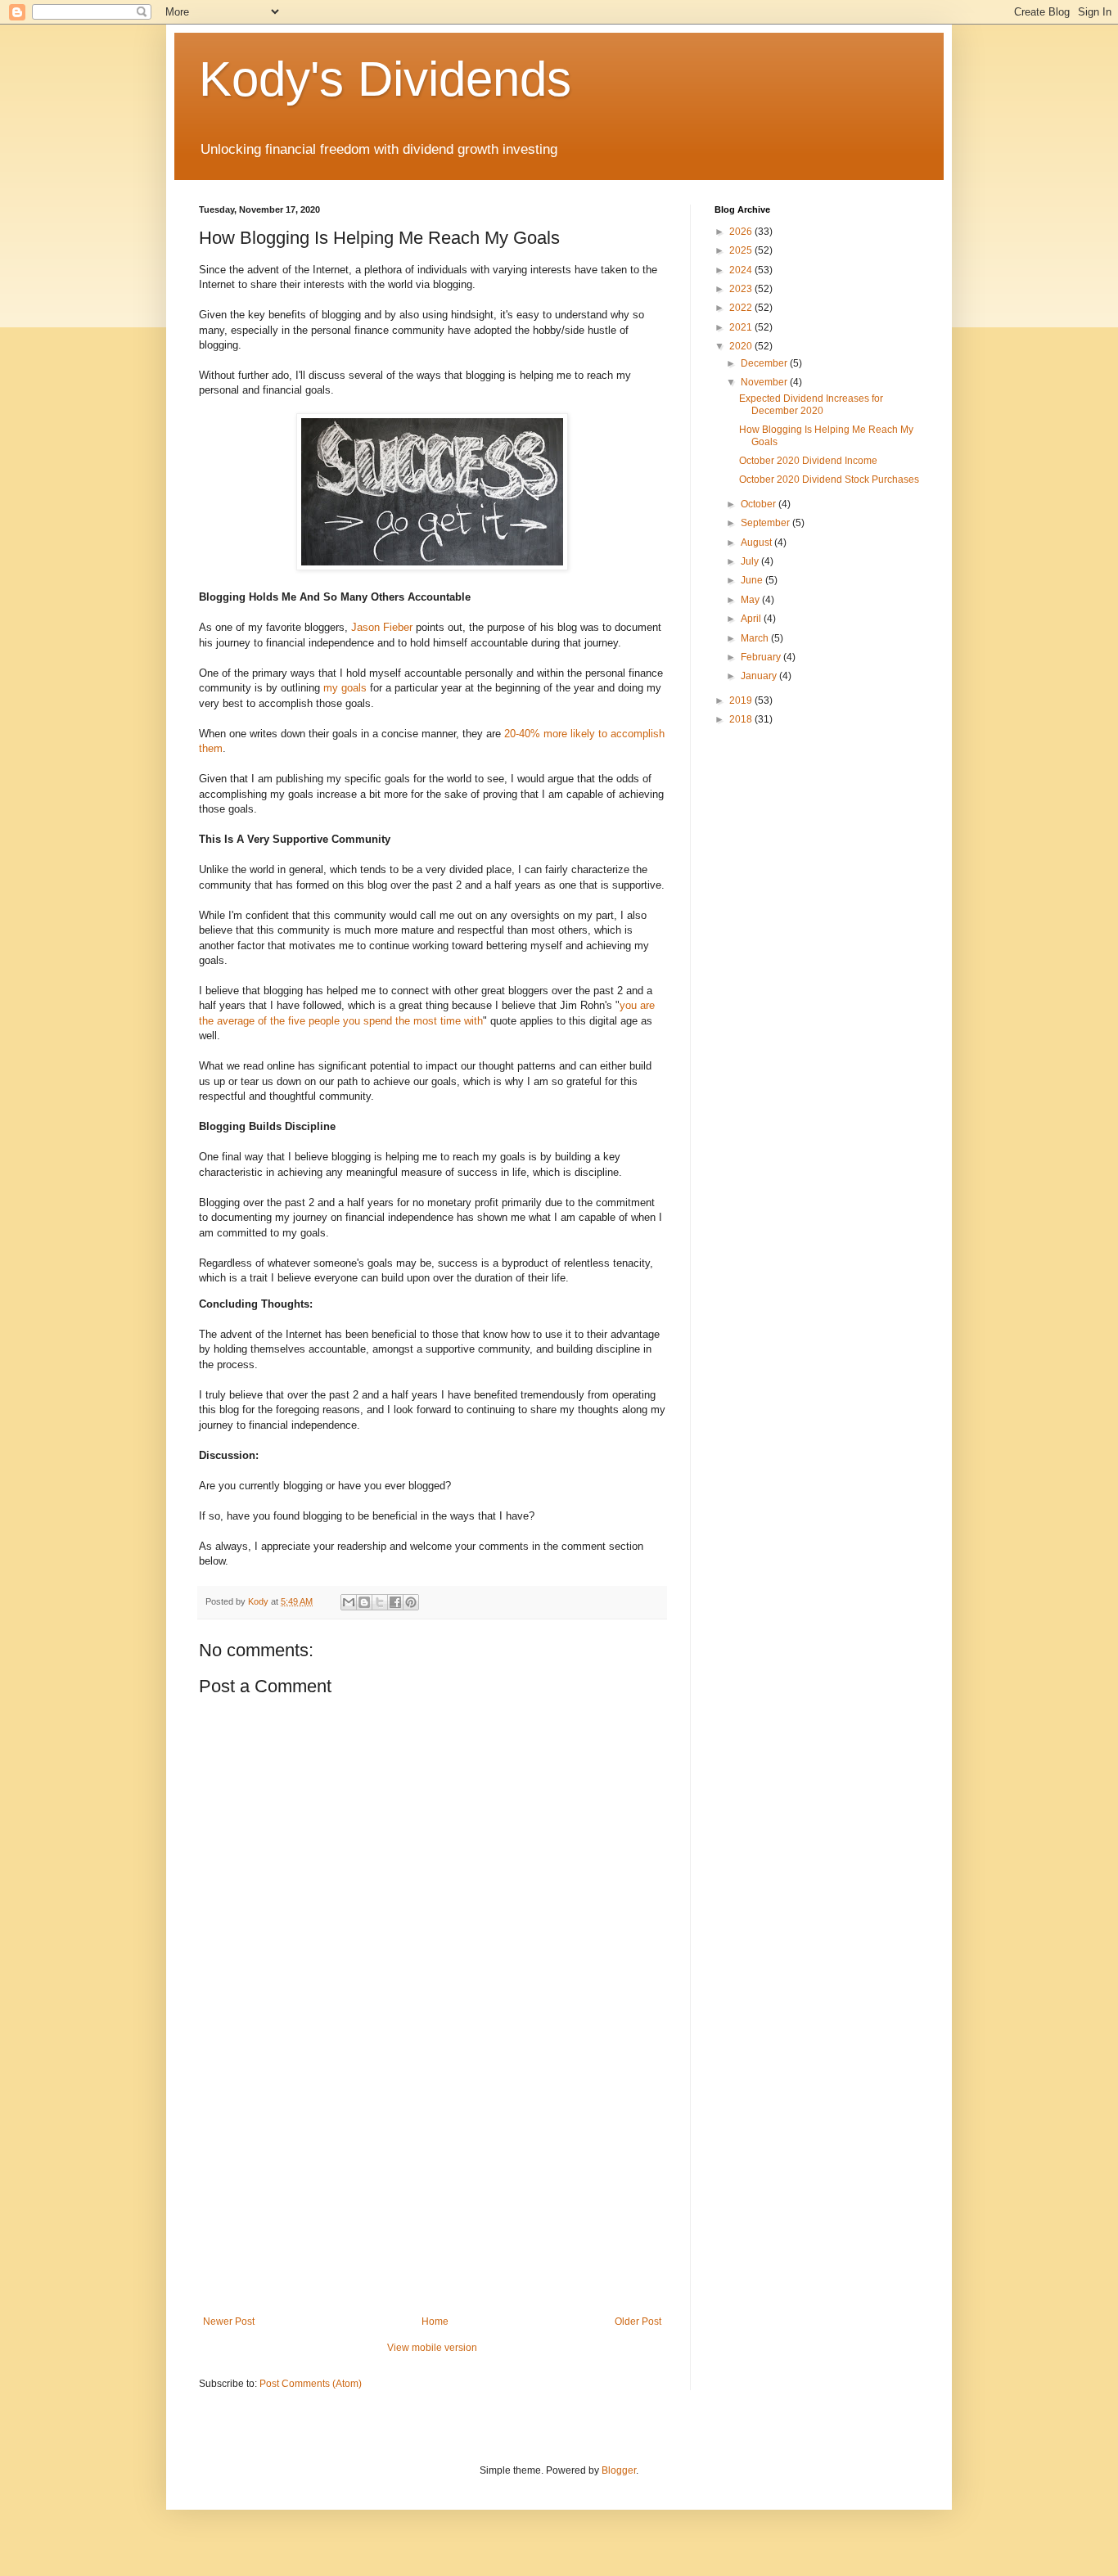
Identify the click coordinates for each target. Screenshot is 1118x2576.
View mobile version (432, 2348)
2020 (742, 346)
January (760, 676)
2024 (742, 270)
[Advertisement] (432, 2181)
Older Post (638, 2322)
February (762, 657)
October (760, 504)
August (757, 543)
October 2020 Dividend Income (808, 461)
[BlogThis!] (364, 1602)
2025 (742, 250)
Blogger (619, 2470)
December (765, 363)
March (756, 638)
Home (435, 2322)
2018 (742, 719)
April (752, 619)
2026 (742, 232)
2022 (742, 308)
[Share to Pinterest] (411, 1602)
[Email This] (349, 1602)
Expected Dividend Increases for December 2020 (811, 404)
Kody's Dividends (385, 79)
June (753, 580)
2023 (742, 289)
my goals (345, 688)
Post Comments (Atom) (311, 2384)
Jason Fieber (382, 627)
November (765, 382)
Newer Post (229, 2322)
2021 (742, 327)
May (751, 600)
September (766, 523)
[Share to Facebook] (395, 1602)
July (751, 561)
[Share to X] (380, 1602)
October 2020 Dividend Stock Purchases (829, 480)
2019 (742, 700)
